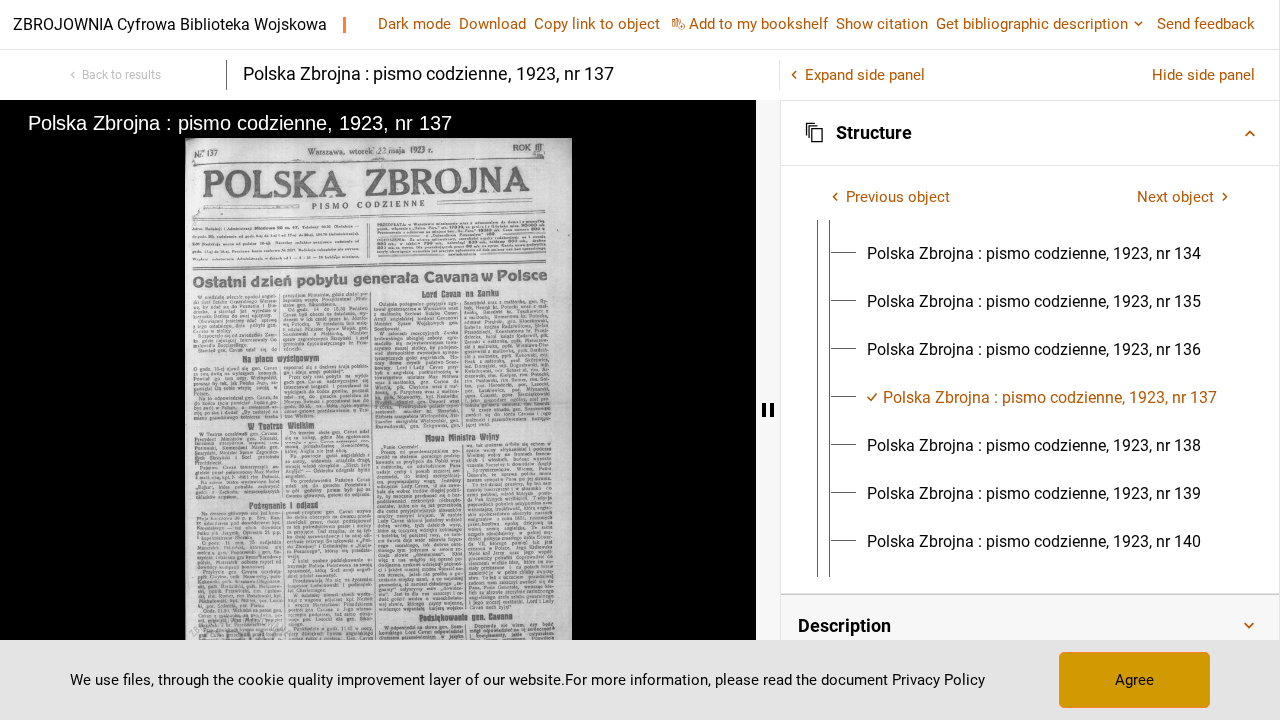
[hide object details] (768, 410)
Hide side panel (1203, 75)
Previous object (898, 197)
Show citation (882, 24)
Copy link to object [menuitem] (597, 24)
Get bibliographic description (1032, 24)
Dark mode (414, 24)
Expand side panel (865, 75)
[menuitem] (1034, 254)
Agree (1134, 680)
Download (492, 24)
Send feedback (1206, 24)
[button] (1030, 133)
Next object (1175, 197)
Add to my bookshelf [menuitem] (758, 24)
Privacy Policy (938, 680)
